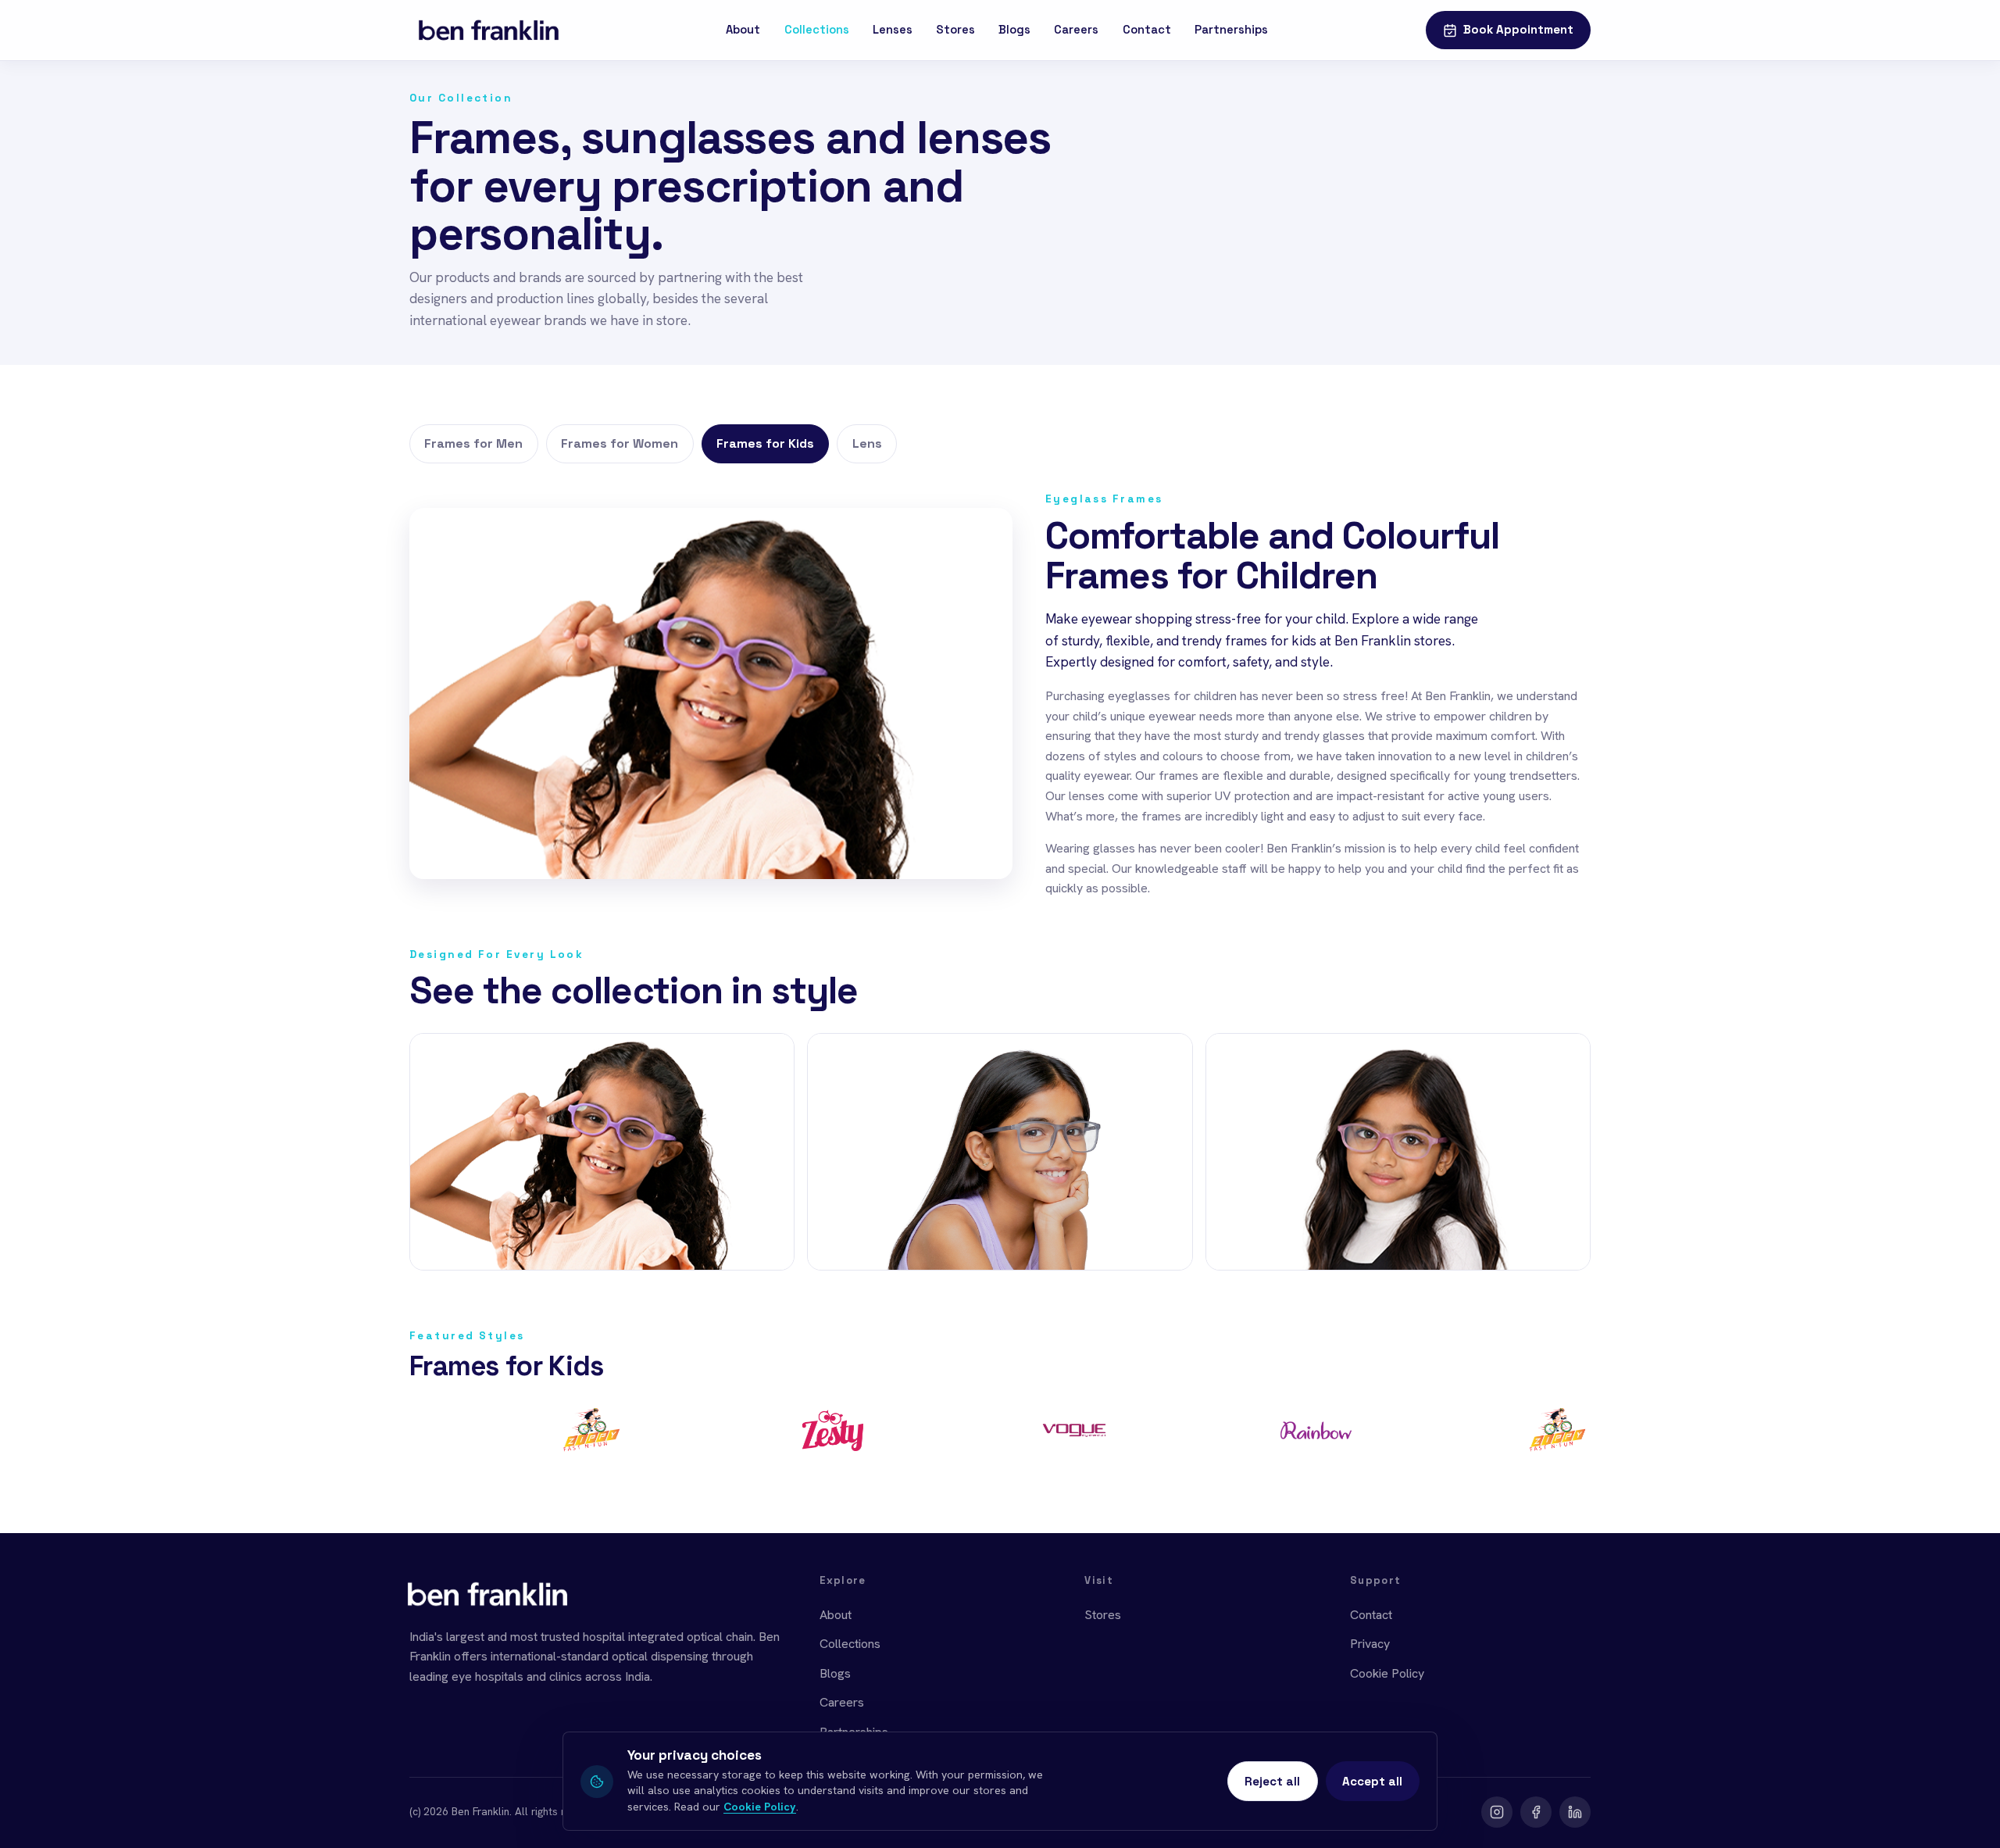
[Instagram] (1497, 1812)
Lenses (893, 30)
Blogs (1014, 30)
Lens (867, 443)
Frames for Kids (765, 443)
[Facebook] (1536, 1812)
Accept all (1372, 1781)
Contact (1147, 30)
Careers (1076, 30)
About (743, 30)
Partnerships (1231, 30)
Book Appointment (1518, 29)
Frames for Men (473, 443)
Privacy (1370, 1644)
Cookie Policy (1387, 1673)
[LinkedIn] (1575, 1812)
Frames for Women (620, 443)
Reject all (1272, 1781)
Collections (817, 30)
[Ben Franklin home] (489, 30)
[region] (1000, 1436)
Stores (955, 30)
